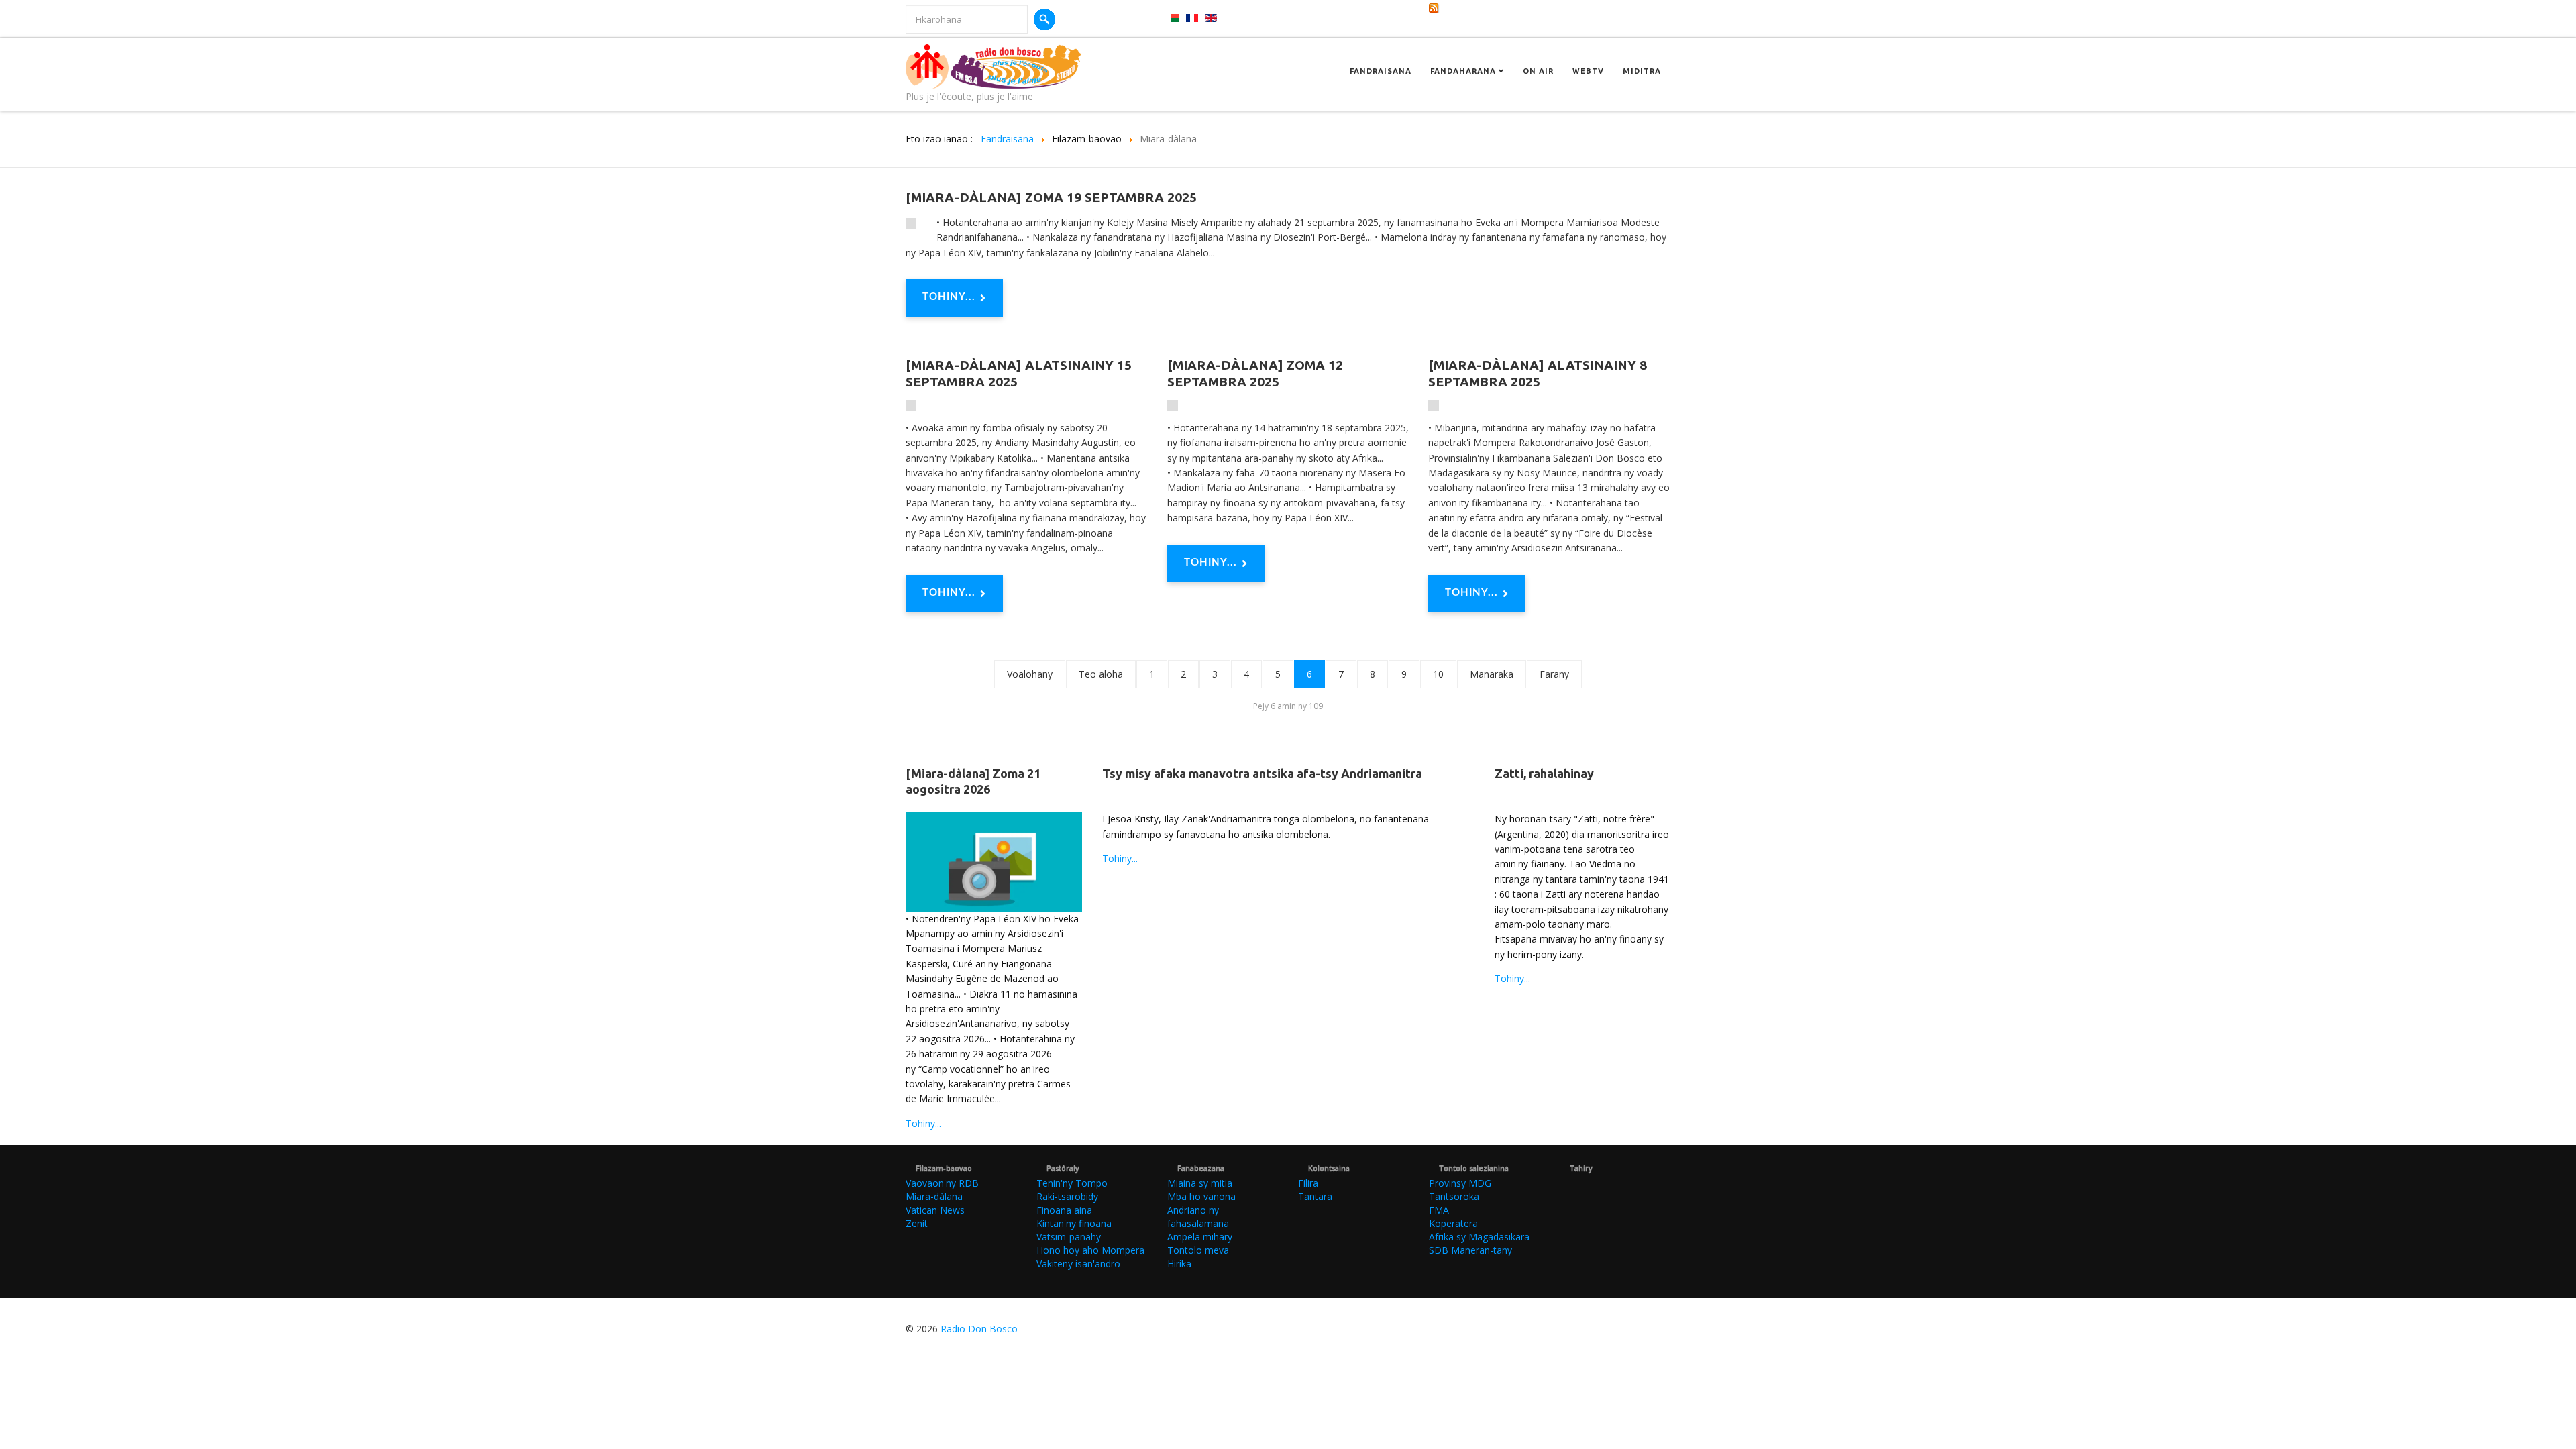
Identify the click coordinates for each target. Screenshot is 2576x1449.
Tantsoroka (1454, 1196)
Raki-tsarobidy (1067, 1196)
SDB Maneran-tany (1470, 1250)
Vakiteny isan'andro (1078, 1264)
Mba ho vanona (1201, 1196)
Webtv (1588, 71)
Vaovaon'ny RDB (942, 1183)
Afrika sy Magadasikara (1479, 1237)
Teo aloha (1101, 674)
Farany (1554, 674)
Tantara (1315, 1196)
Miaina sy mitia (1200, 1183)
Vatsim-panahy (1069, 1237)
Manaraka (1492, 674)
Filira (1308, 1183)
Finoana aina (1064, 1210)
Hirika (1179, 1264)
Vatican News (935, 1210)
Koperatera (1453, 1223)
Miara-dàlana (934, 1196)
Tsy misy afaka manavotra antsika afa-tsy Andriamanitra (1262, 773)
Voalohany (1030, 674)
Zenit (917, 1223)
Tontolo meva (1198, 1250)
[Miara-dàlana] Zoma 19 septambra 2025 (1051, 197)
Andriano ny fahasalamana (1198, 1217)
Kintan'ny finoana (1074, 1223)
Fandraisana (1381, 71)
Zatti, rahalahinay (1544, 773)
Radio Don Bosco (979, 1329)
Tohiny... (949, 297)
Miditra (1642, 71)
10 (1438, 674)
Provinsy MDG (1460, 1183)
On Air (1538, 71)
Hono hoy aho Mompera (1090, 1250)
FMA (1439, 1210)
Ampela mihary (1200, 1237)
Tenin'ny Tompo (1072, 1183)
